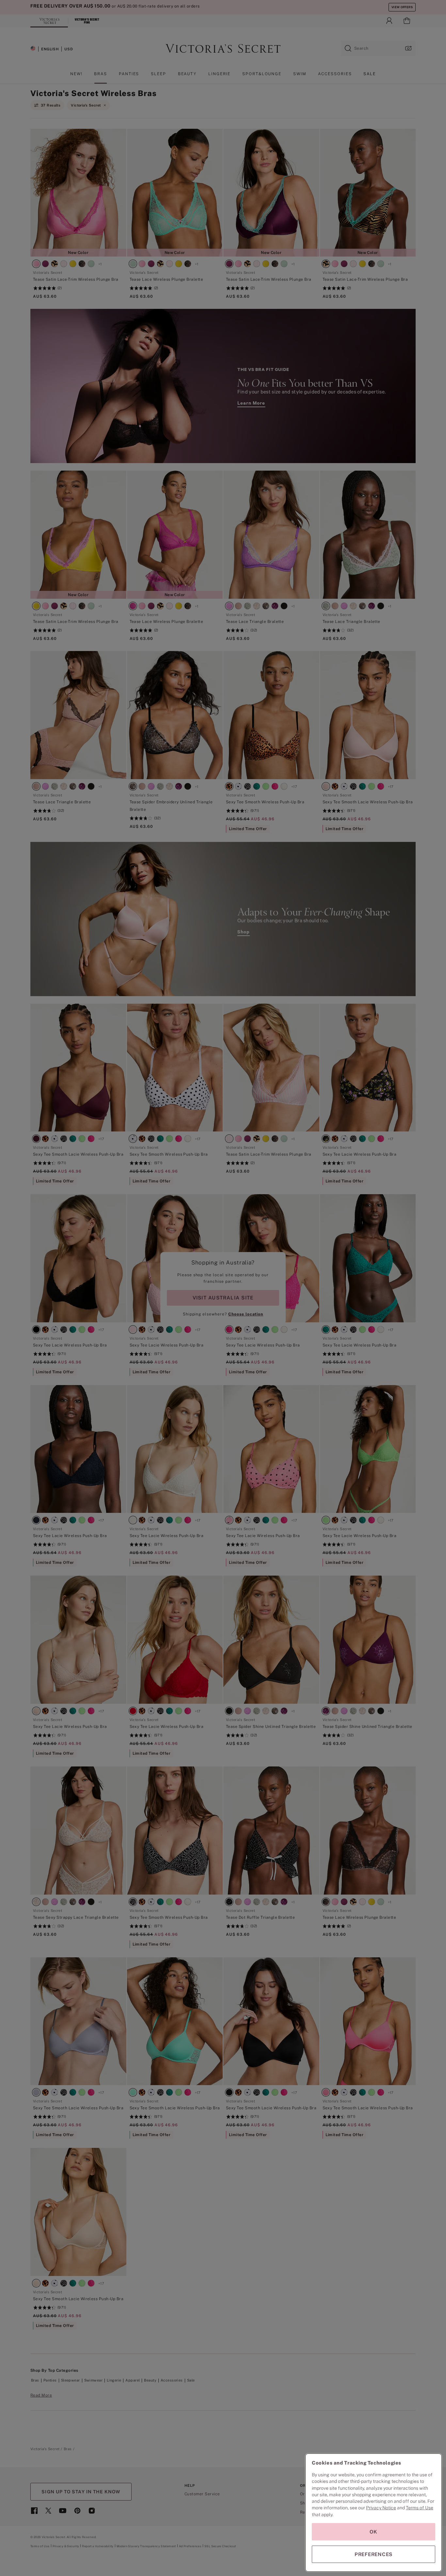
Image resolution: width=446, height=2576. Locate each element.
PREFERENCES (374, 2554)
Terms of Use (420, 2508)
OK (374, 2532)
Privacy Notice (381, 2508)
